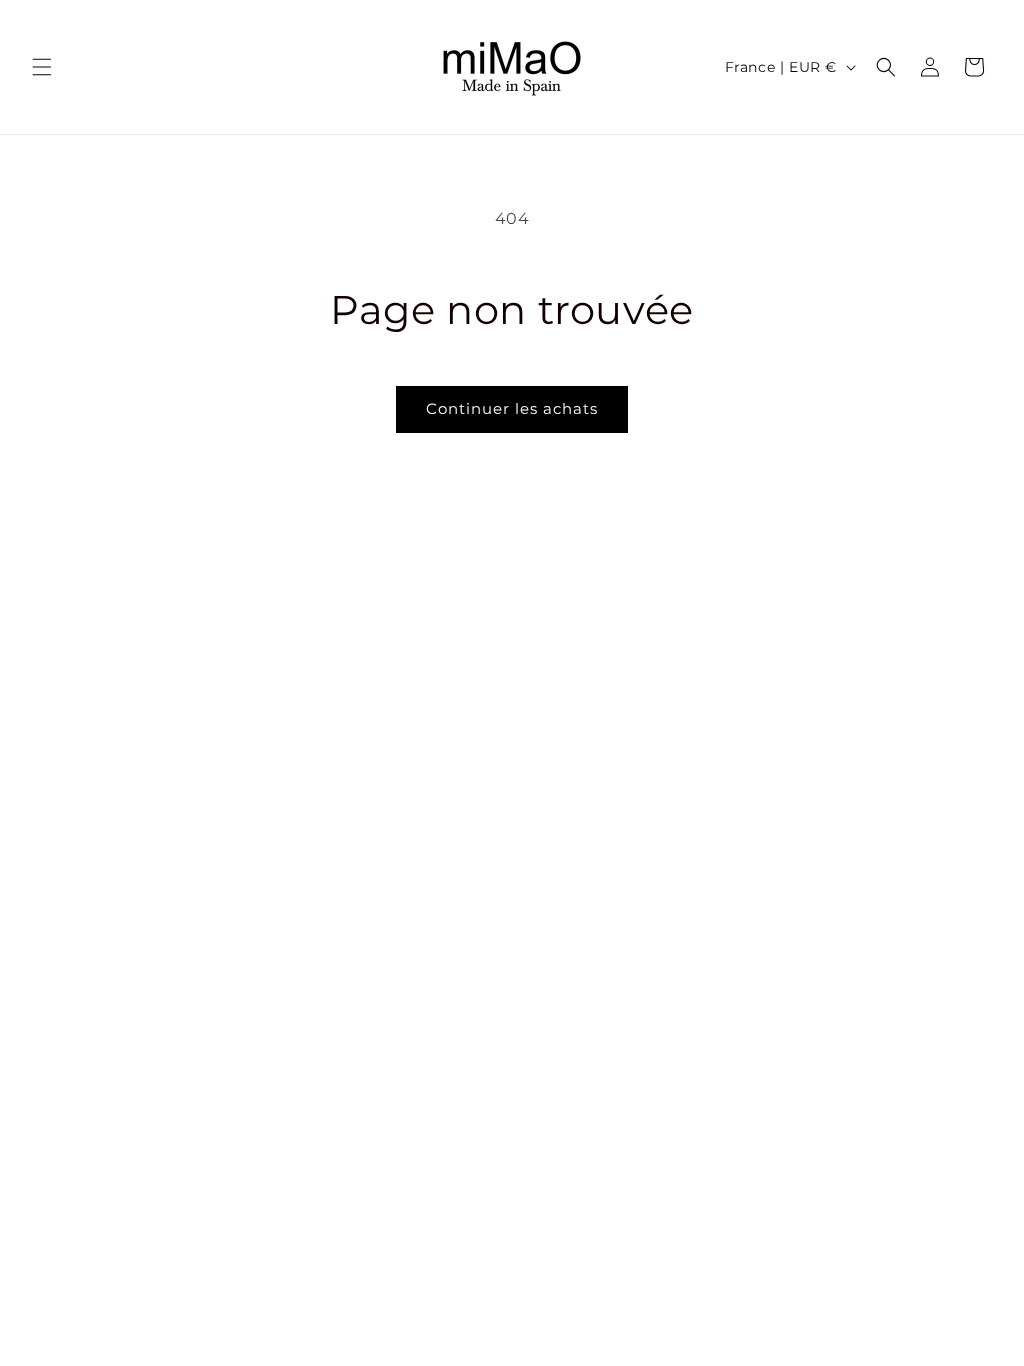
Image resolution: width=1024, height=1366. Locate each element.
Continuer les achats (512, 408)
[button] (42, 67)
